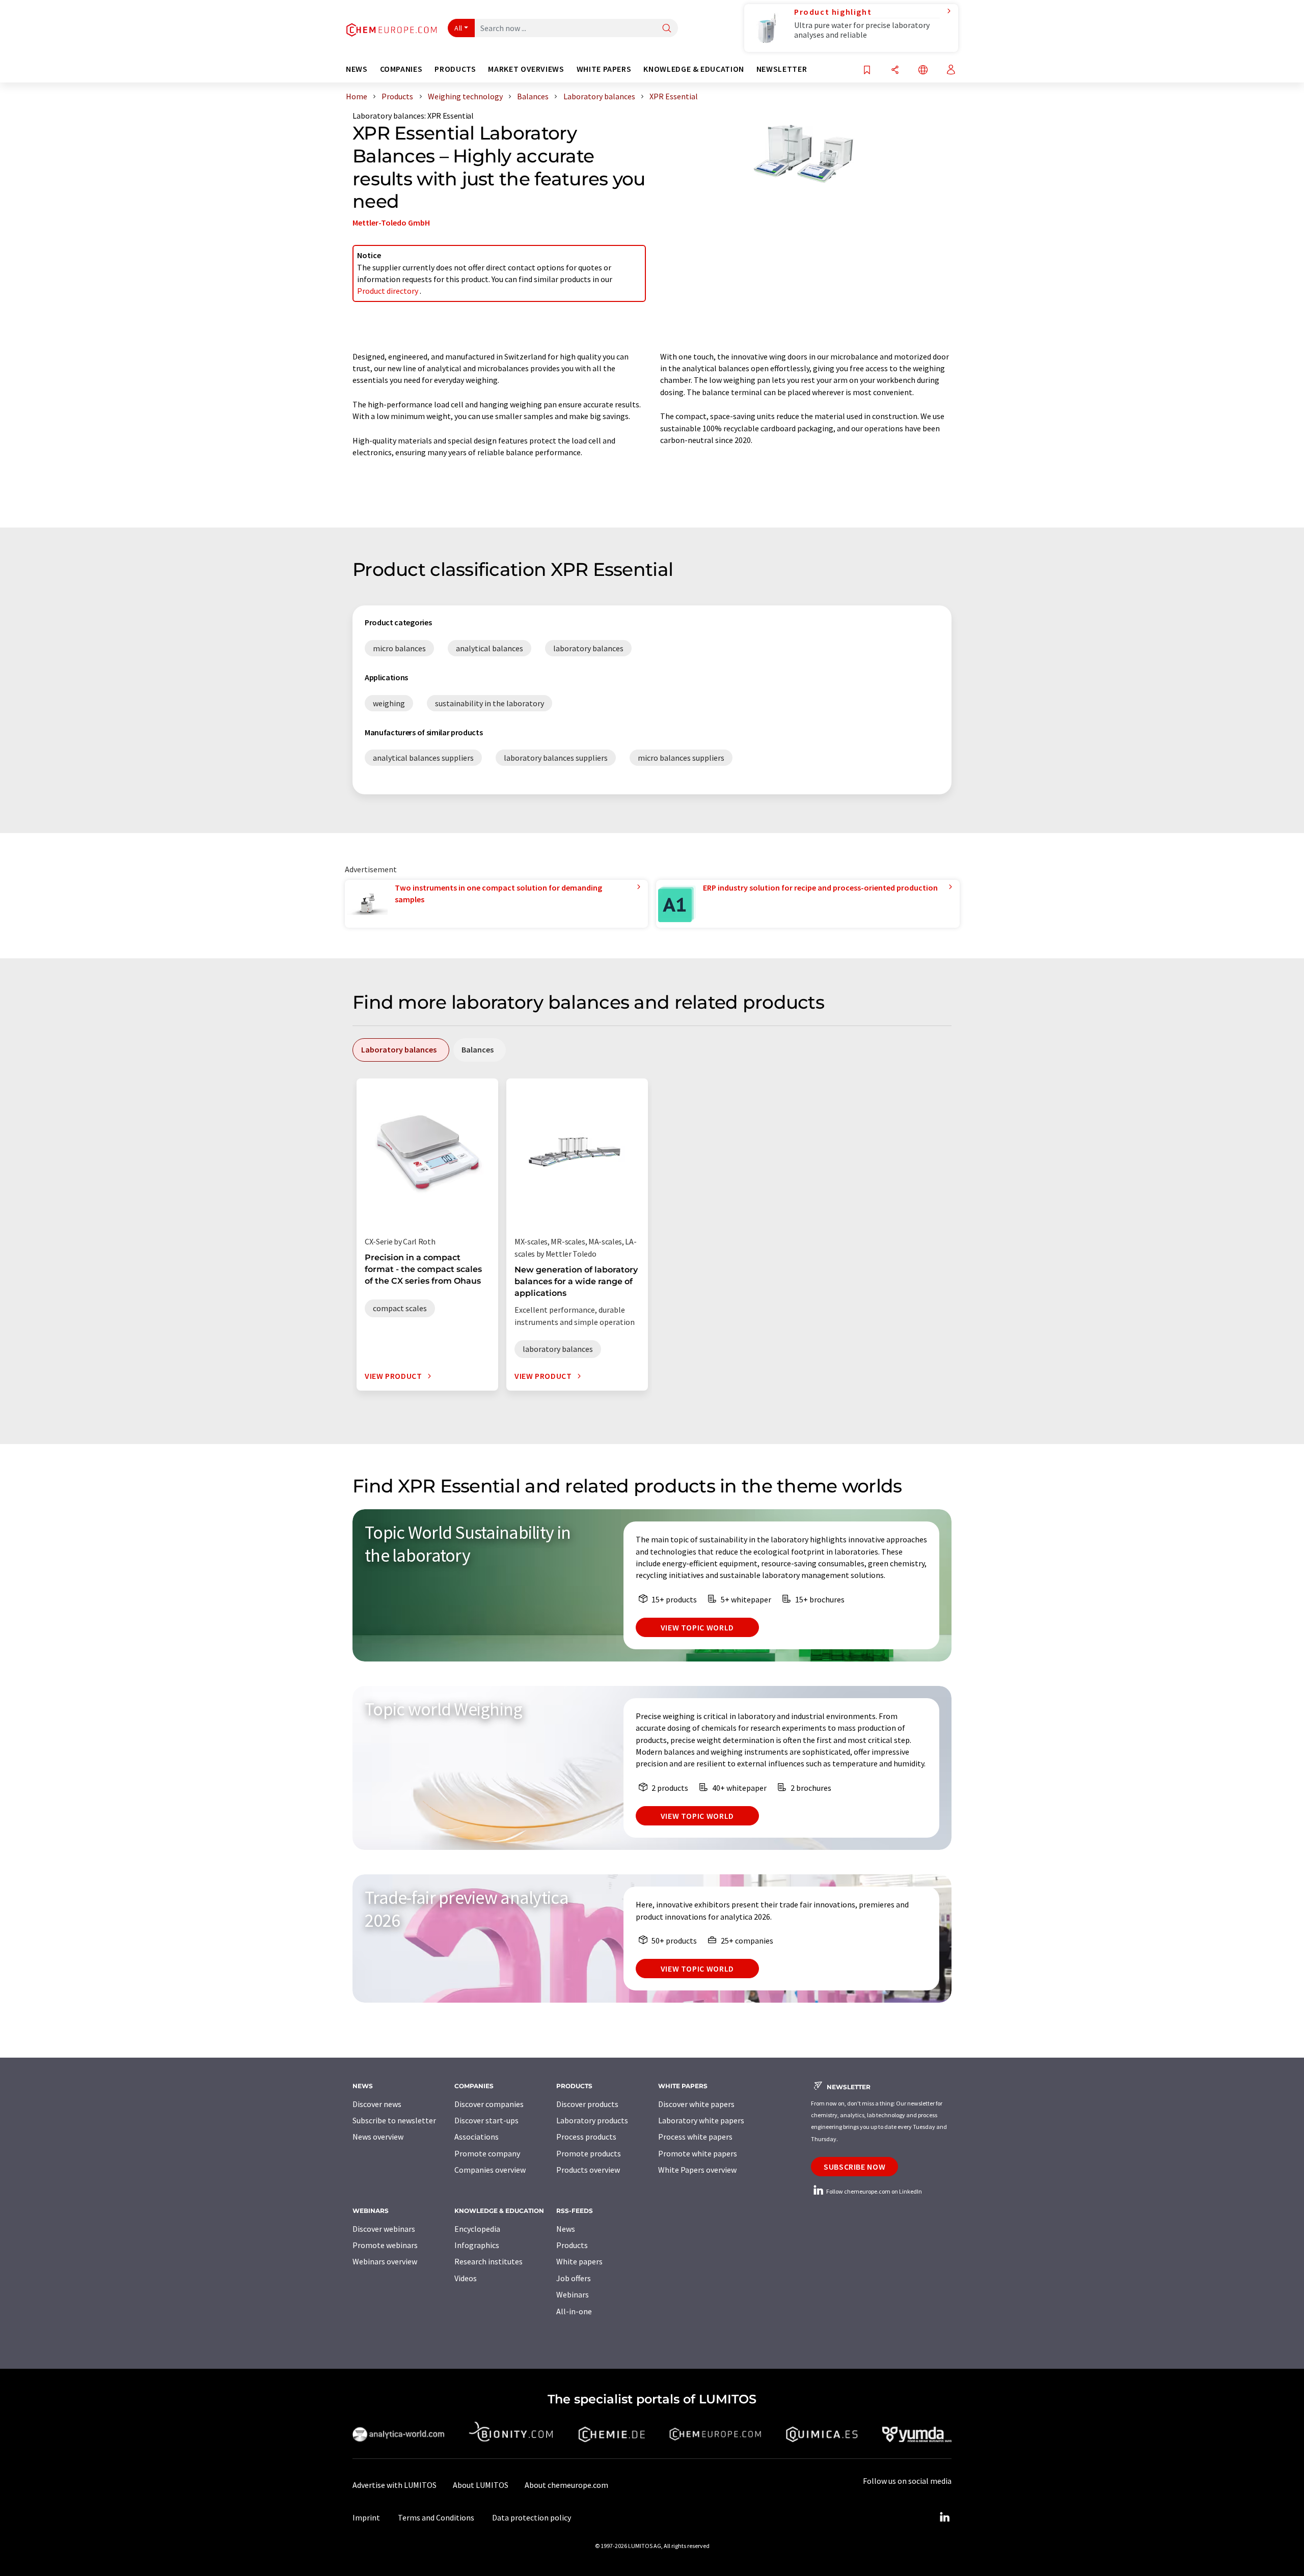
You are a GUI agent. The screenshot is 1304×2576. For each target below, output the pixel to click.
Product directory (388, 291)
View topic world (697, 1627)
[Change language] (923, 71)
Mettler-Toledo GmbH (391, 223)
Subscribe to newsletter (394, 2120)
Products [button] (455, 69)
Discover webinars (384, 2229)
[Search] (667, 29)
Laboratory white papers (701, 2120)
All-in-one (574, 2311)
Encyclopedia (477, 2229)
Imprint (366, 2517)
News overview (378, 2137)
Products (572, 2245)
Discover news (377, 2104)
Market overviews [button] (526, 69)
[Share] (895, 71)
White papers (579, 2261)
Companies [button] (401, 69)
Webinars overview (385, 2261)
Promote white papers (698, 2153)
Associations (477, 2137)
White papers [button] (604, 69)
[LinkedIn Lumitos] (944, 2517)
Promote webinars (385, 2245)
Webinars (573, 2294)
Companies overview (490, 2170)
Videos (466, 2278)
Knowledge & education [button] (694, 69)
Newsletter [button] (782, 69)
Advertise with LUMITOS (395, 2485)
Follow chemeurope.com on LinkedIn (874, 2191)
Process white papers (695, 2137)
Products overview (588, 2170)
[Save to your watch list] (867, 71)
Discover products (587, 2104)
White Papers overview (697, 2170)
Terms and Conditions (436, 2517)
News (566, 2229)
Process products (586, 2137)
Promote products (589, 2153)
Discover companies (489, 2104)
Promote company (487, 2153)
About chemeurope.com (566, 2485)
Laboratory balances (388, 116)
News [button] (357, 69)
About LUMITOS (481, 2485)
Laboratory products (592, 2120)
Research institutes (488, 2261)
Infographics (477, 2245)
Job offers (574, 2278)
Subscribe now (854, 2167)
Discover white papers (696, 2104)
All (458, 28)
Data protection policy (532, 2517)
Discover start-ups (486, 2120)
